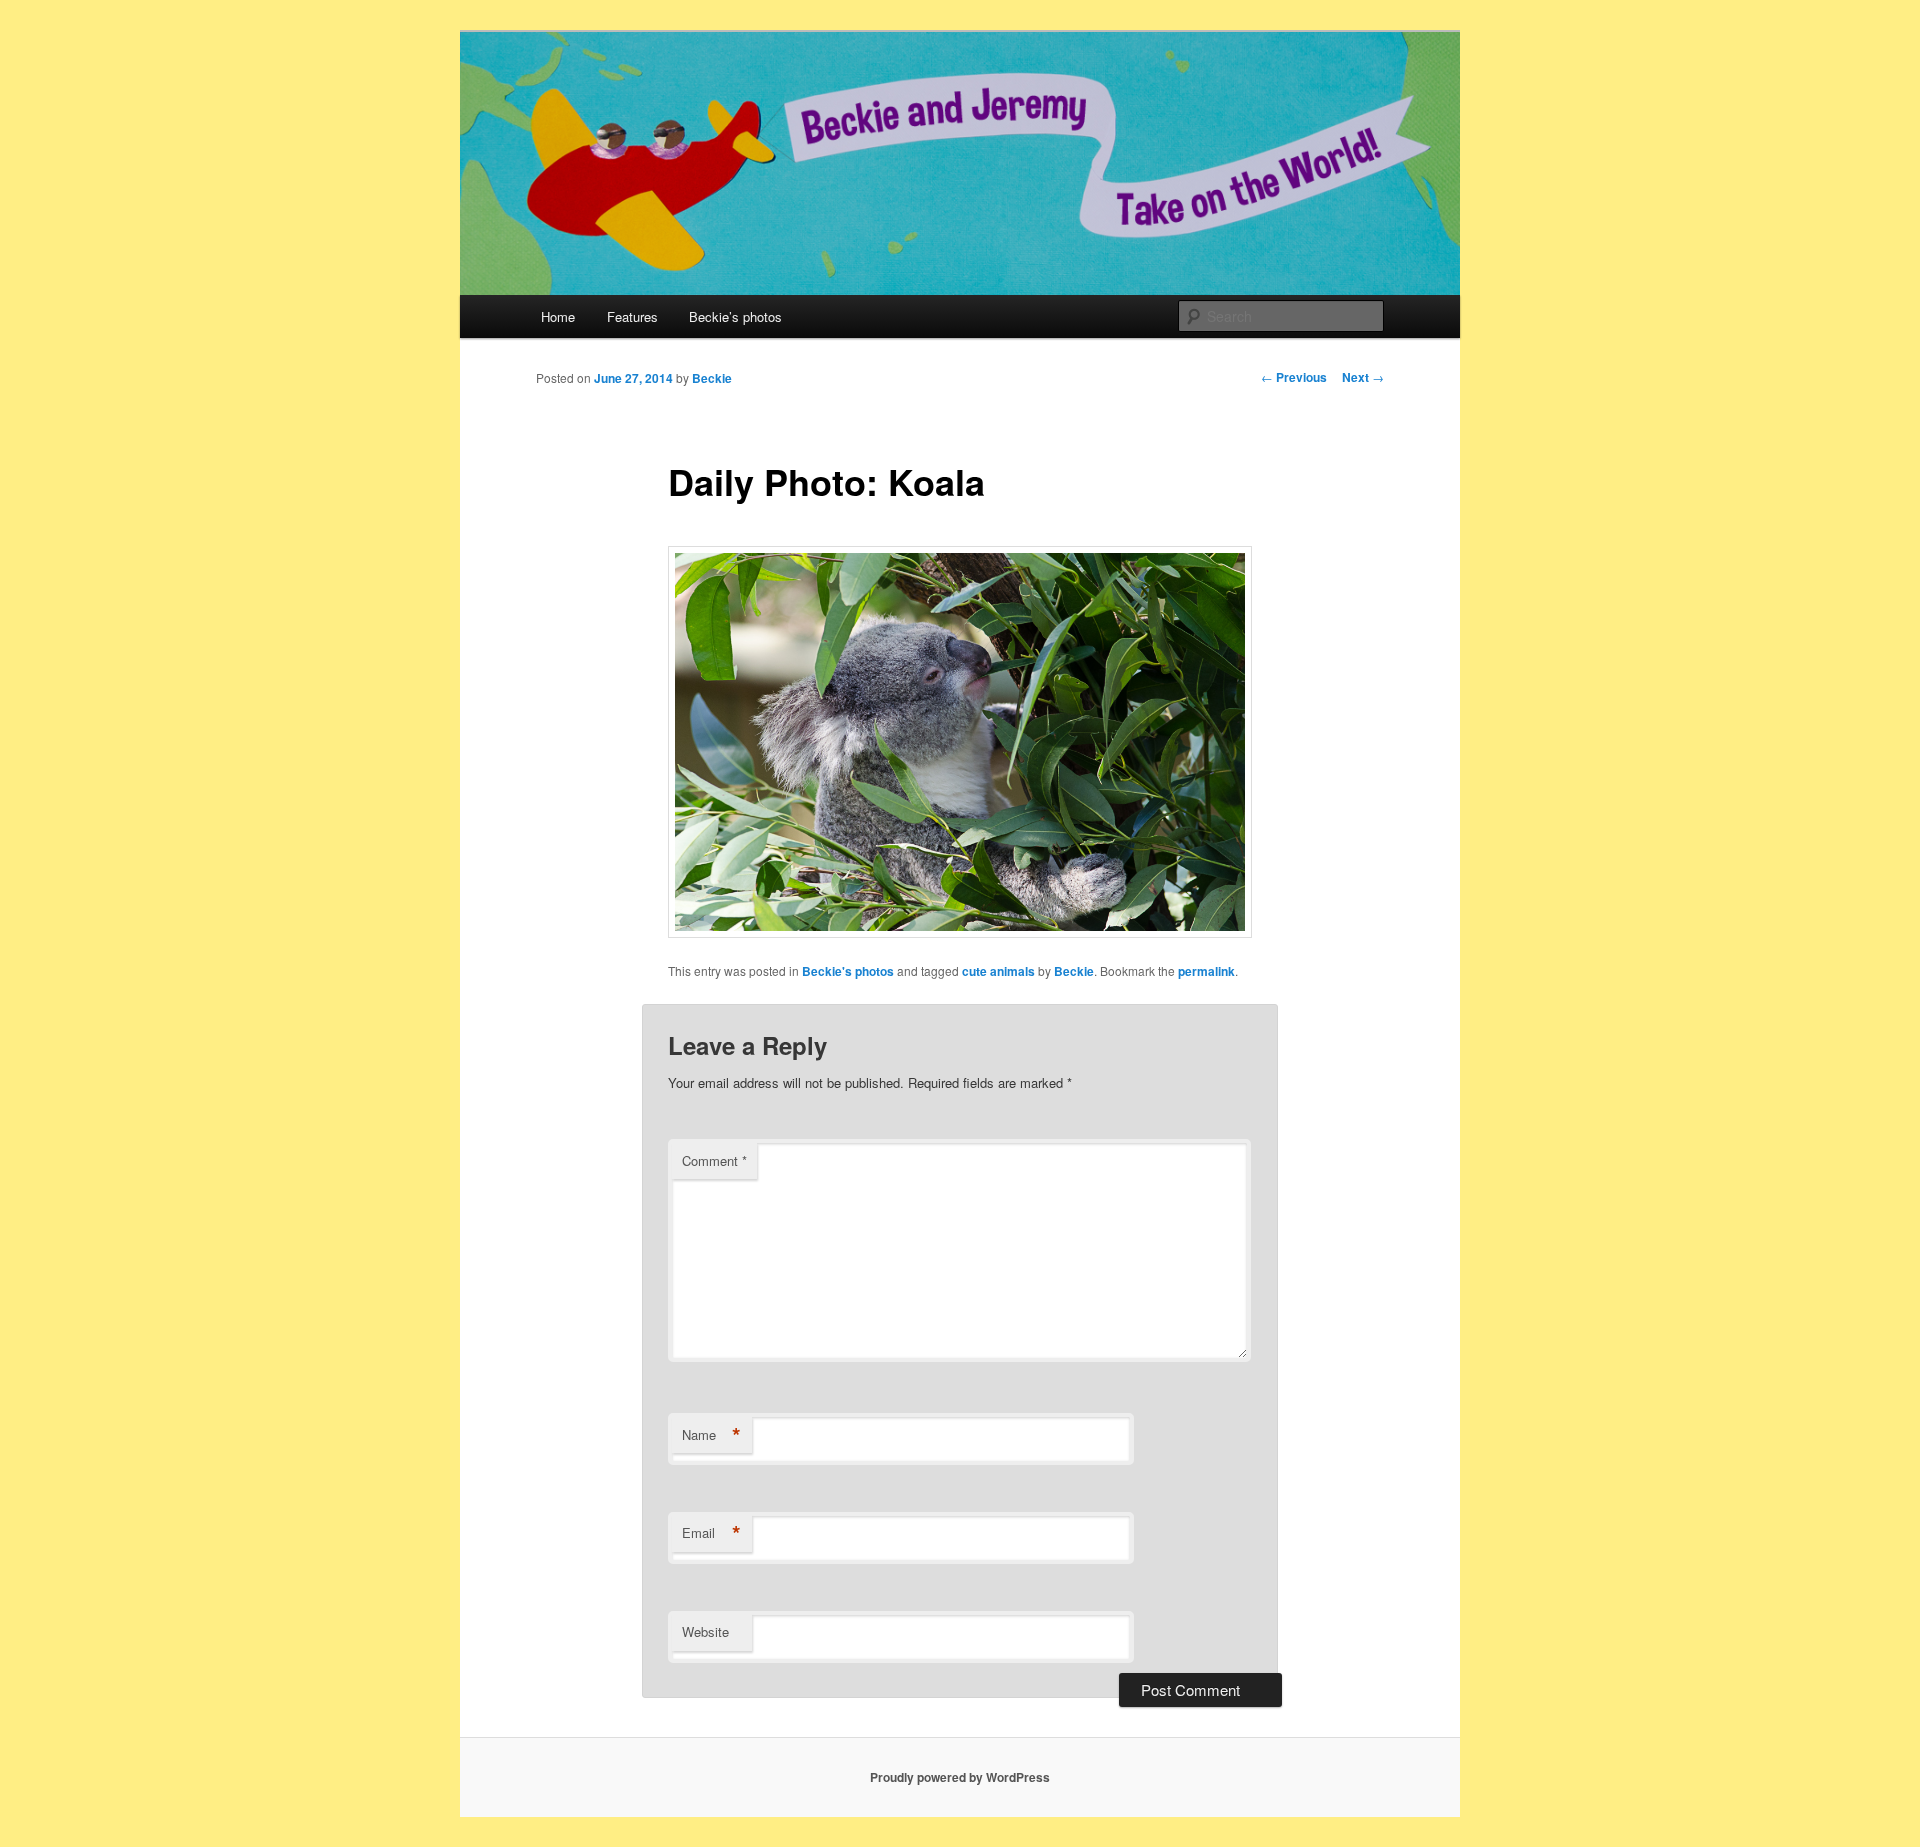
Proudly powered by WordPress (960, 1777)
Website (705, 1631)
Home (558, 316)
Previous (1294, 377)
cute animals (998, 971)
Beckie (712, 378)
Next (1363, 377)
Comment (714, 1160)
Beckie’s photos (735, 316)
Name (711, 1435)
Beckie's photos (848, 971)
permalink (1206, 971)
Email (711, 1533)
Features (632, 316)
